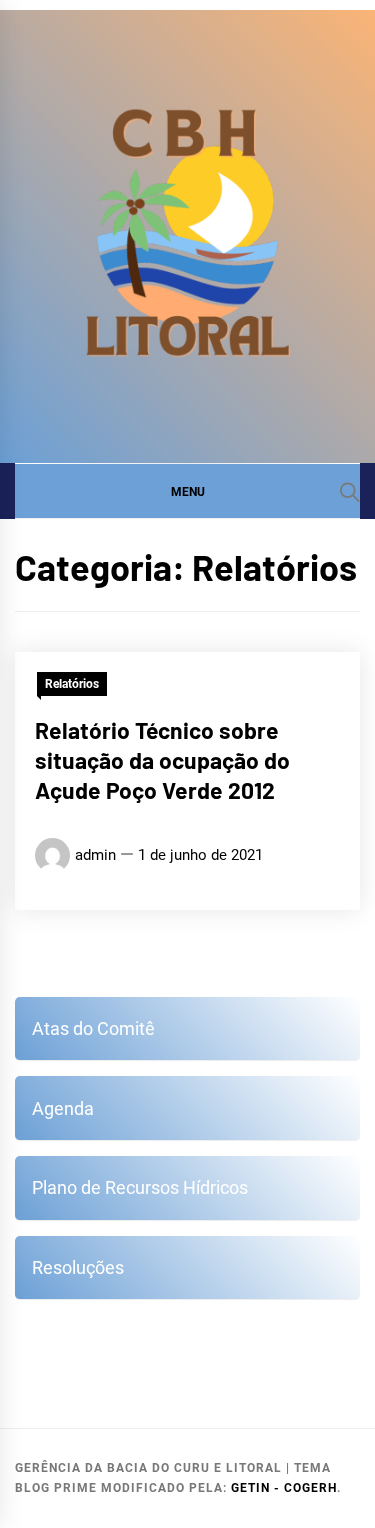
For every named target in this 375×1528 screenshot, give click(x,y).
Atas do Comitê (93, 1028)
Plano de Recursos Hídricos (140, 1187)
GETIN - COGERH (284, 1488)
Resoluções (78, 1267)
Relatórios (72, 684)
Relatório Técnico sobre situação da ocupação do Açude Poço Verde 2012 (162, 760)
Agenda (63, 1108)
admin (95, 855)
